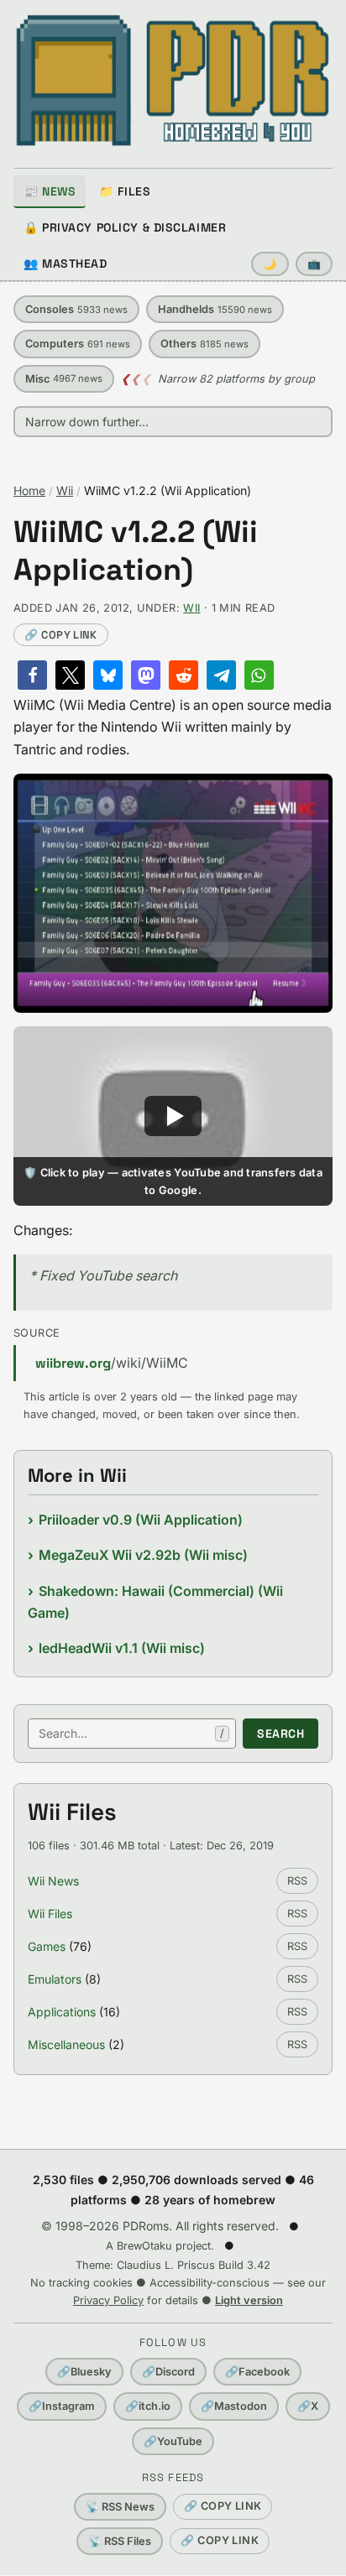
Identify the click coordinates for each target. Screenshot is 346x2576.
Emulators (55, 1979)
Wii (65, 490)
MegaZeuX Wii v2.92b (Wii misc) (143, 1555)
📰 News (50, 191)
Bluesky (84, 2372)
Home (29, 490)
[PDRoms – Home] (173, 81)
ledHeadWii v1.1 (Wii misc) (122, 1648)
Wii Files (50, 1914)
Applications (62, 2012)
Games (47, 1946)
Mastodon (234, 2406)
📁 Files (125, 191)
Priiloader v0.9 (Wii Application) (141, 1520)
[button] (32, 675)
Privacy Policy (108, 2300)
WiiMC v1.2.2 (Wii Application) (136, 551)
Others (204, 344)
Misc (64, 379)
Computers (78, 344)
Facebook (257, 2372)
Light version (249, 2300)
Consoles (76, 309)
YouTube (173, 2441)
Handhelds (215, 309)
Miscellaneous (66, 2044)
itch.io (148, 2406)
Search (280, 1734)
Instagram (62, 2406)
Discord (168, 2372)
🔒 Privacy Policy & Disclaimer (125, 227)
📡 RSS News (120, 2507)
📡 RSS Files (120, 2541)
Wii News (53, 1881)
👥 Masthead (66, 263)
